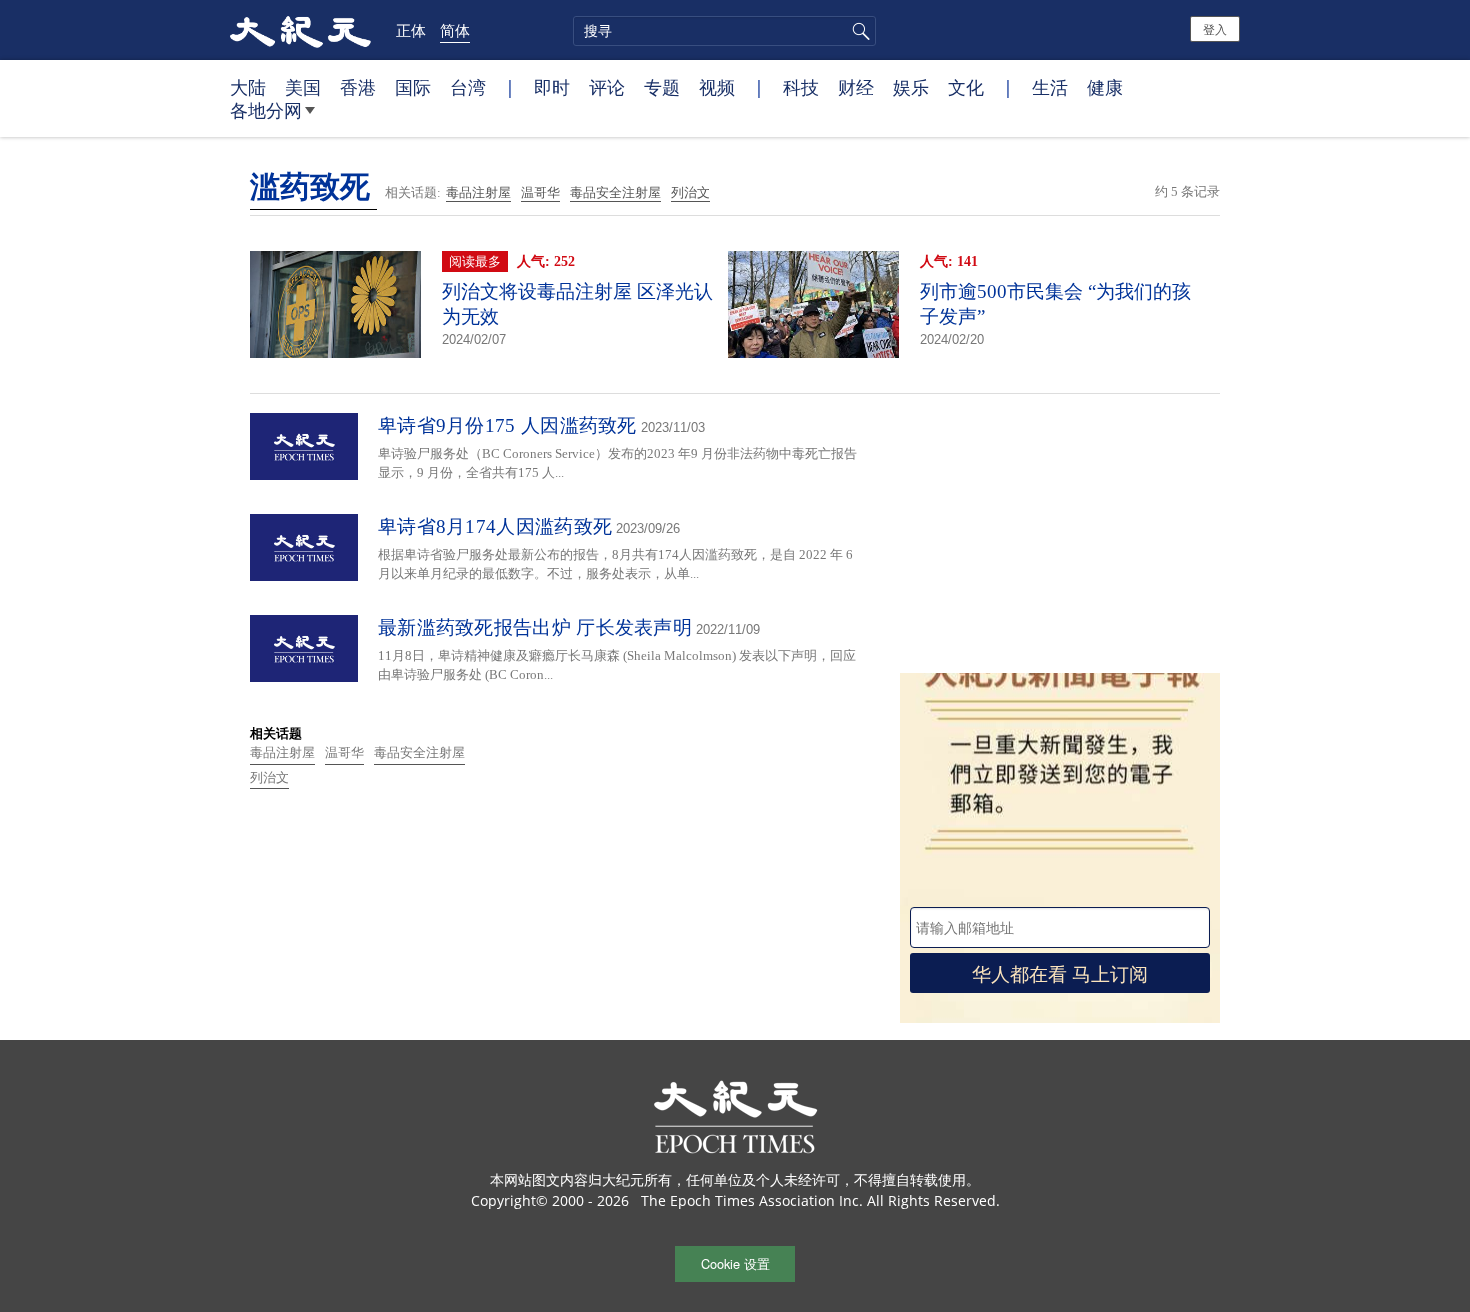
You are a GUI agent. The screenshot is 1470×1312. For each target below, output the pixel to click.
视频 (717, 87)
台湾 (468, 87)
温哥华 (540, 192)
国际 (413, 87)
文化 (966, 87)
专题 (662, 87)
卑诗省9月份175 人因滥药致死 (507, 425)
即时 (552, 87)
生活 (1050, 87)
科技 (801, 87)
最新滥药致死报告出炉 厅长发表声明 (535, 627)
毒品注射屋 (478, 192)
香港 (358, 87)
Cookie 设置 (735, 1263)
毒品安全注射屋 (615, 192)
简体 (455, 30)
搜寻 (858, 31)
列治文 (690, 192)
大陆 (248, 87)
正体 (411, 30)
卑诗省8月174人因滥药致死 (495, 526)
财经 (856, 87)
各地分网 (266, 110)
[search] (724, 31)
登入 (1215, 28)
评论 (607, 87)
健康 (1105, 87)
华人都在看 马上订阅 (1060, 972)
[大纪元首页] (300, 30)
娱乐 (911, 87)
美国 (303, 87)
